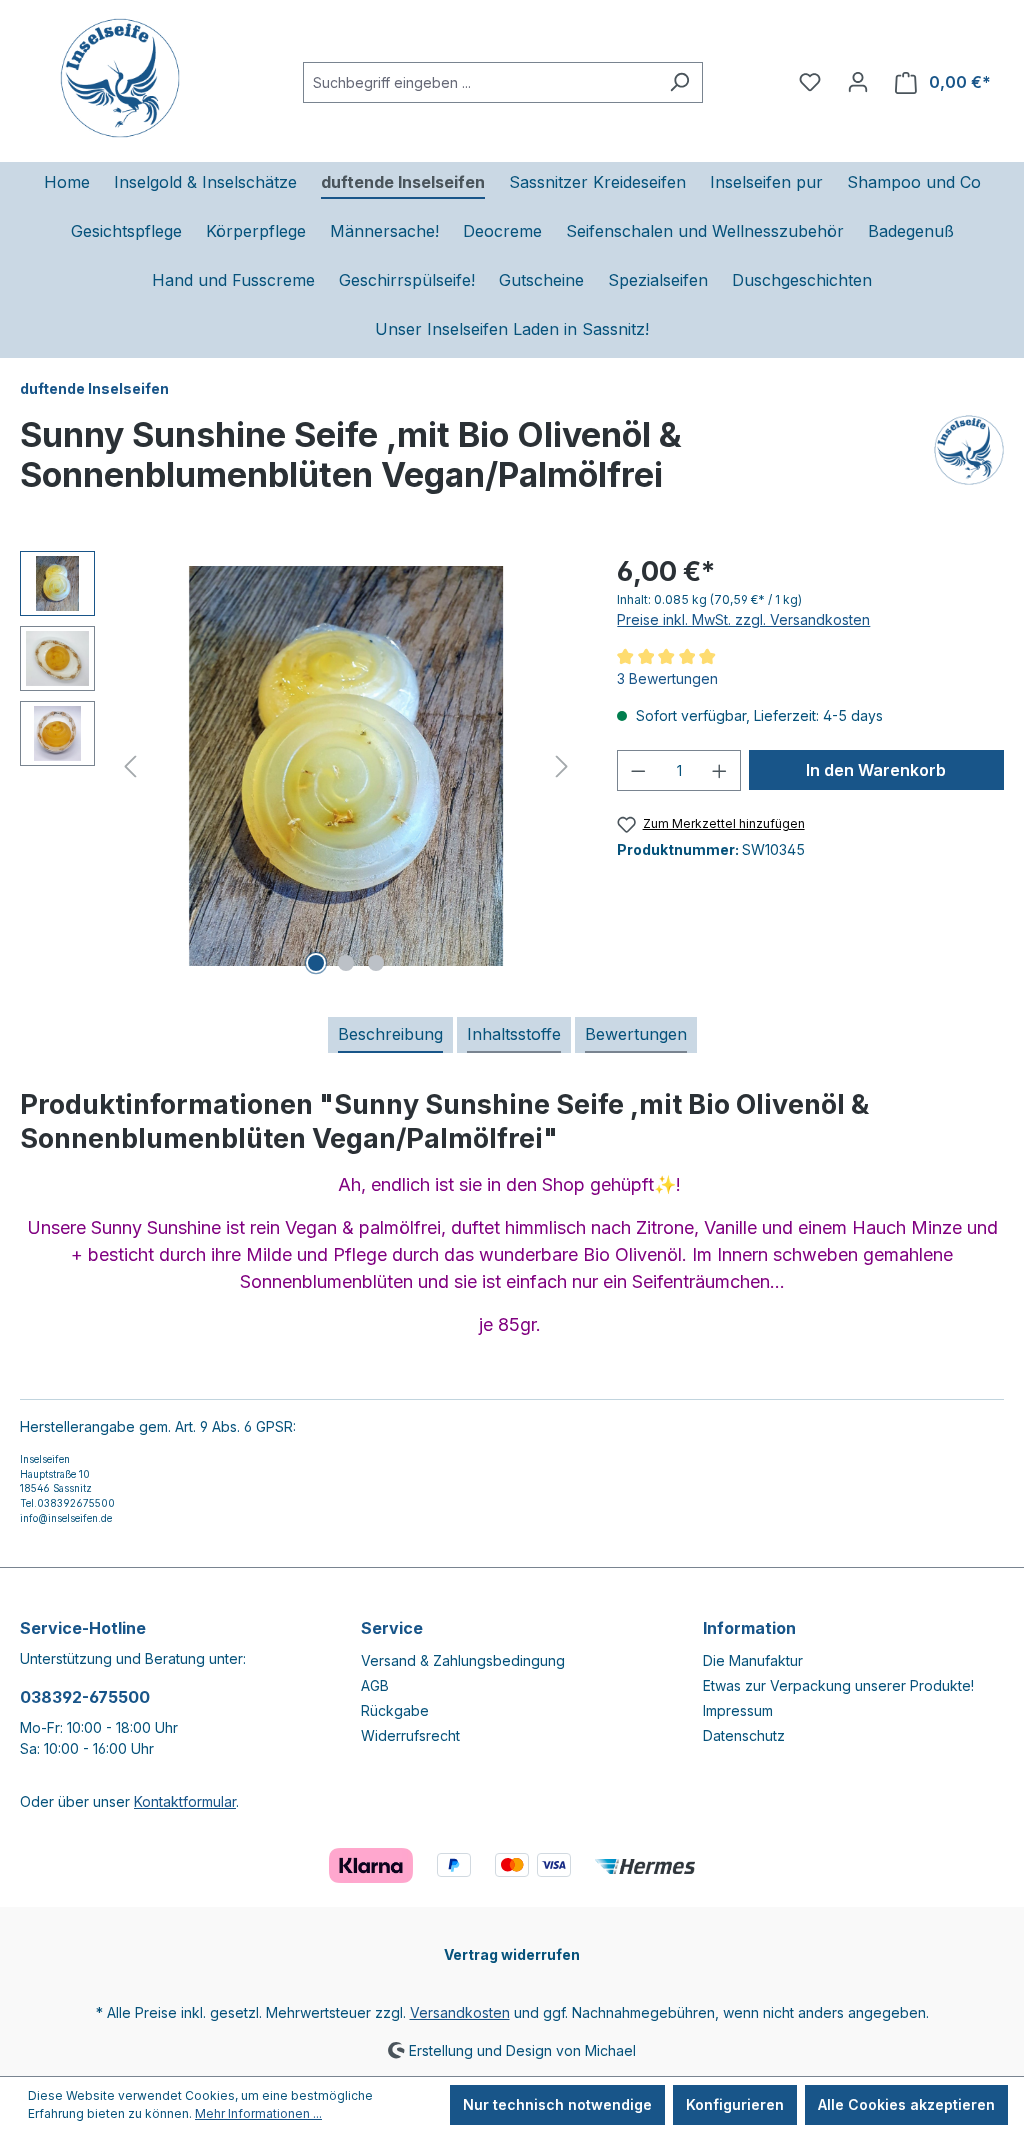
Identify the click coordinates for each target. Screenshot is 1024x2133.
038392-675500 (85, 1697)
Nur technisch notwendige (557, 2104)
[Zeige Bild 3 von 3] (376, 963)
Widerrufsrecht (410, 1735)
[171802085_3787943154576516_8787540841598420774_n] (346, 766)
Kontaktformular (185, 1801)
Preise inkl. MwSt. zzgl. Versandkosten (743, 619)
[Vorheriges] (130, 766)
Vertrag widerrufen (512, 1954)
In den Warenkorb (876, 770)
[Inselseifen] (969, 463)
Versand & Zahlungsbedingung (463, 1660)
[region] (298, 766)
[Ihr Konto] (858, 82)
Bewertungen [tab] (636, 1034)
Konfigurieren (735, 2104)
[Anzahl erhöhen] (720, 770)
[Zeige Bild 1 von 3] (316, 963)
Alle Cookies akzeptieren (906, 2104)
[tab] (390, 1035)
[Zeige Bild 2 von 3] (346, 963)
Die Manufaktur (753, 1660)
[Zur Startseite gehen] (120, 78)
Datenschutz (744, 1735)
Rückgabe (395, 1710)
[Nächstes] (562, 766)
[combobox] (480, 82)
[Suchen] (679, 82)
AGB (375, 1685)
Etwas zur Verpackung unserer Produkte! (838, 1685)
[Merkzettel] (810, 82)
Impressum (738, 1710)
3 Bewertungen (667, 678)
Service (392, 1628)
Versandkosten (460, 2012)
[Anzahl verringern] (638, 770)
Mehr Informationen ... (258, 2113)
